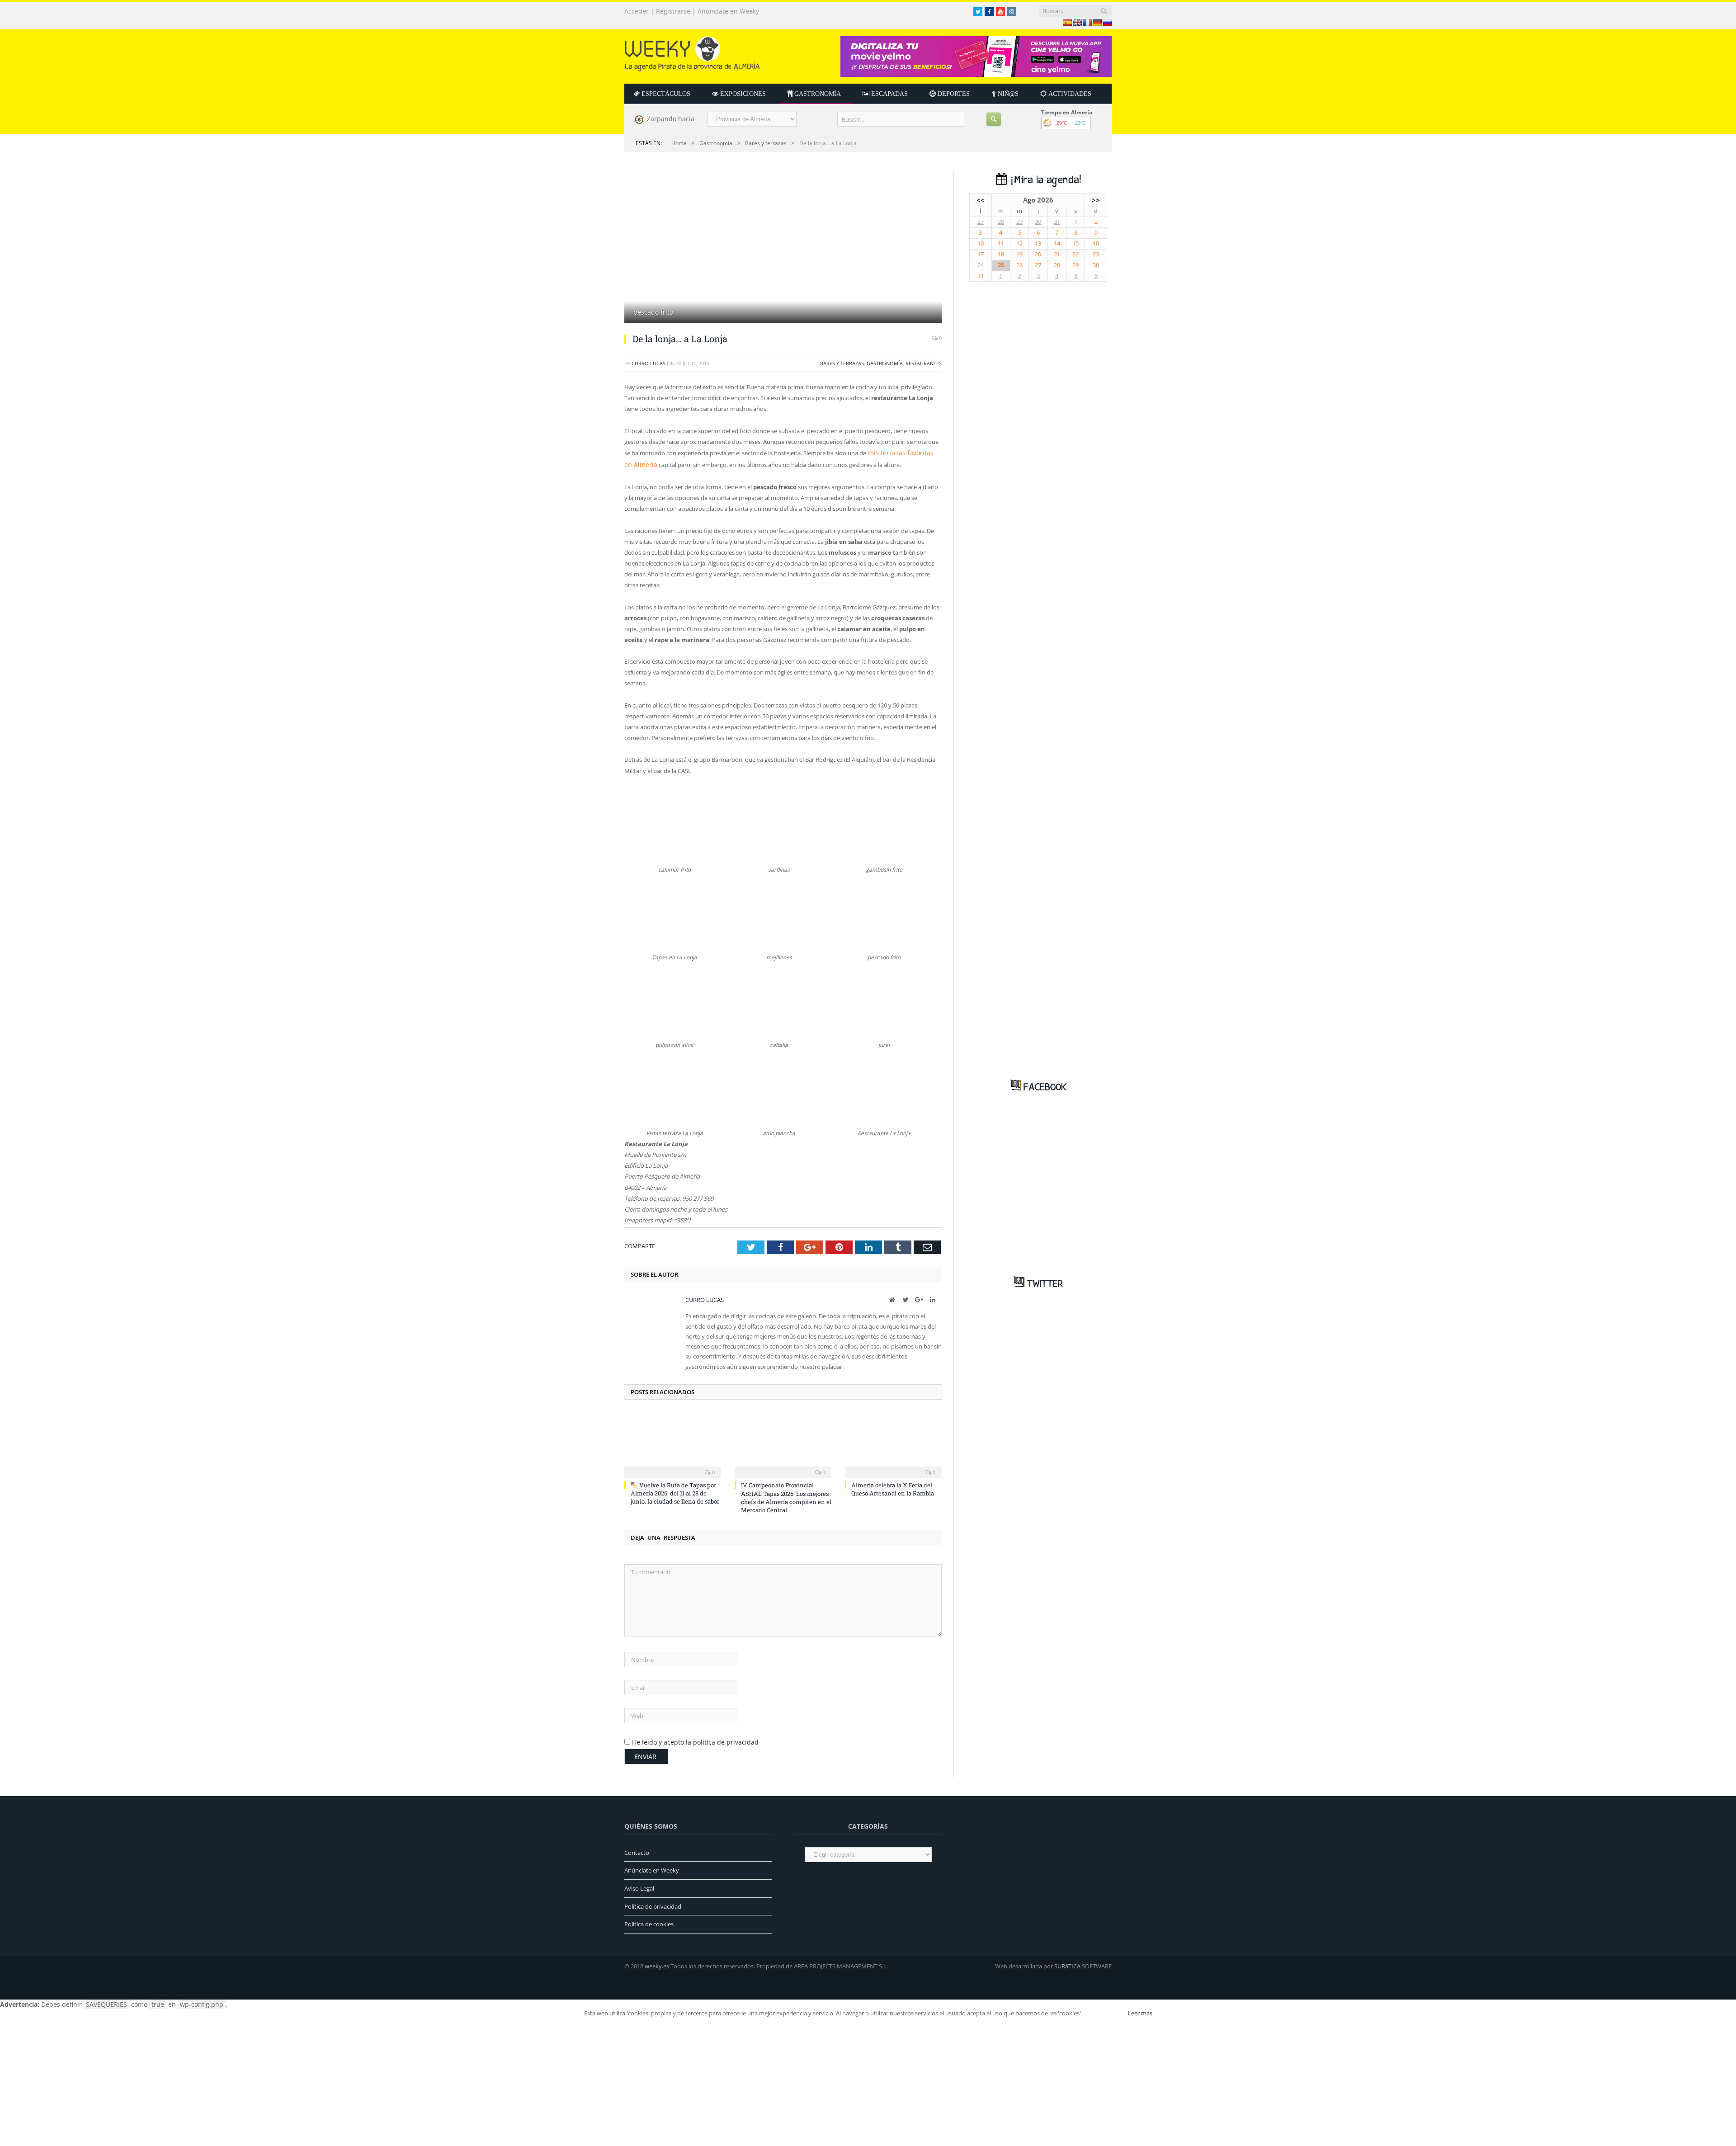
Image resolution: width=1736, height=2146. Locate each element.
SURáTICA (1067, 1963)
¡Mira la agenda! (1044, 180)
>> (1096, 200)
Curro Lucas (649, 363)
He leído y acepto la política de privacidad (695, 1739)
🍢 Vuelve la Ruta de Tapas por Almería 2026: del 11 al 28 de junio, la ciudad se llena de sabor (675, 1490)
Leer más (1140, 2010)
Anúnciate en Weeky (728, 11)
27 (981, 222)
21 (1057, 254)
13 (1038, 243)
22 (1076, 254)
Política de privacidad (653, 1903)
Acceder (637, 11)
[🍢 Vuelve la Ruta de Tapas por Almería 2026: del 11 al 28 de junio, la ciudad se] (673, 1441)
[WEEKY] (692, 52)
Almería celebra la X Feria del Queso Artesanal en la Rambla (893, 1486)
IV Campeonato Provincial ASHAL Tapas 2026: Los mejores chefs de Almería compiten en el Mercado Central (786, 1494)
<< (981, 200)
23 (1096, 254)
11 (1001, 243)
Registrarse (673, 11)
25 (1001, 265)
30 (1038, 222)
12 (1019, 243)
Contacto (637, 1849)
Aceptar (1104, 2010)
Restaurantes (924, 363)
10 (981, 243)
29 (1019, 222)
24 (981, 265)
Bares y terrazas (842, 363)
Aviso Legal (639, 1885)
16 (1096, 243)
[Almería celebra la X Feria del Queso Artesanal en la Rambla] (893, 1441)
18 (1001, 254)
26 (1019, 265)
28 (1001, 222)
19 (1019, 254)
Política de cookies (649, 1921)
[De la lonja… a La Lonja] (783, 248)
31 (1057, 222)
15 (1076, 243)
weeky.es (657, 1963)
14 (1057, 243)
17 (981, 254)
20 (1038, 254)
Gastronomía (885, 363)
